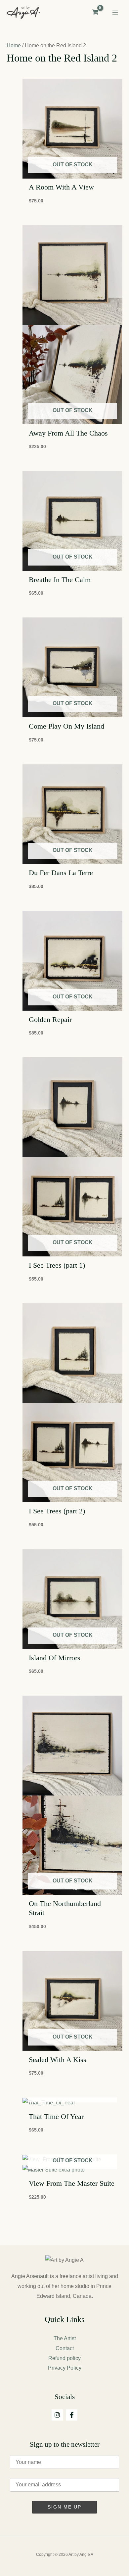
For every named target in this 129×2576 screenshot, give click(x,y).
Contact (65, 2348)
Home (14, 45)
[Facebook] (72, 2415)
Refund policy (64, 2358)
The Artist (65, 2338)
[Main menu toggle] (115, 13)
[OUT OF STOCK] (72, 2103)
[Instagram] (57, 2415)
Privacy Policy (65, 2368)
